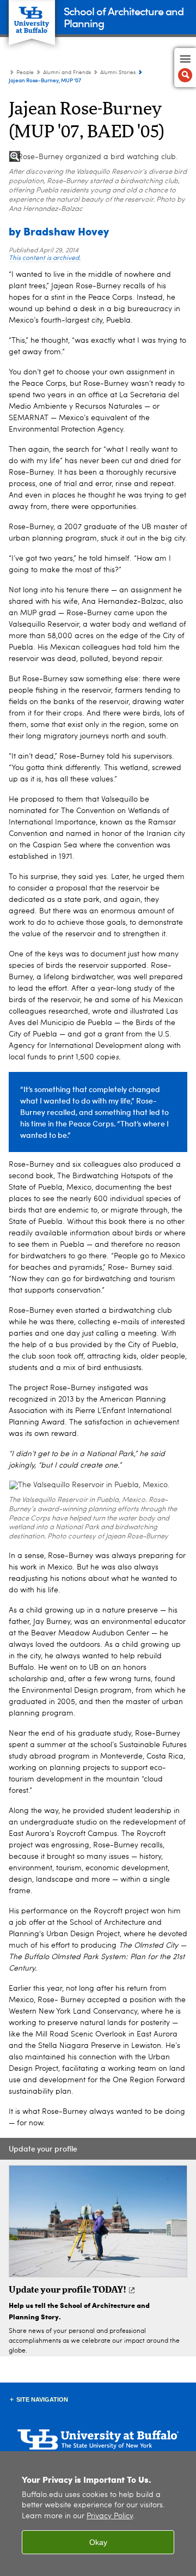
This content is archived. (45, 258)
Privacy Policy (110, 2516)
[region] (98, 2514)
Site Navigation (42, 2399)
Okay (98, 2542)
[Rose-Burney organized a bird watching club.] (98, 157)
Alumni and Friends (67, 72)
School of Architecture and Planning (124, 17)
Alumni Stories (118, 72)
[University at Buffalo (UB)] (32, 17)
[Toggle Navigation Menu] (185, 68)
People (25, 72)
